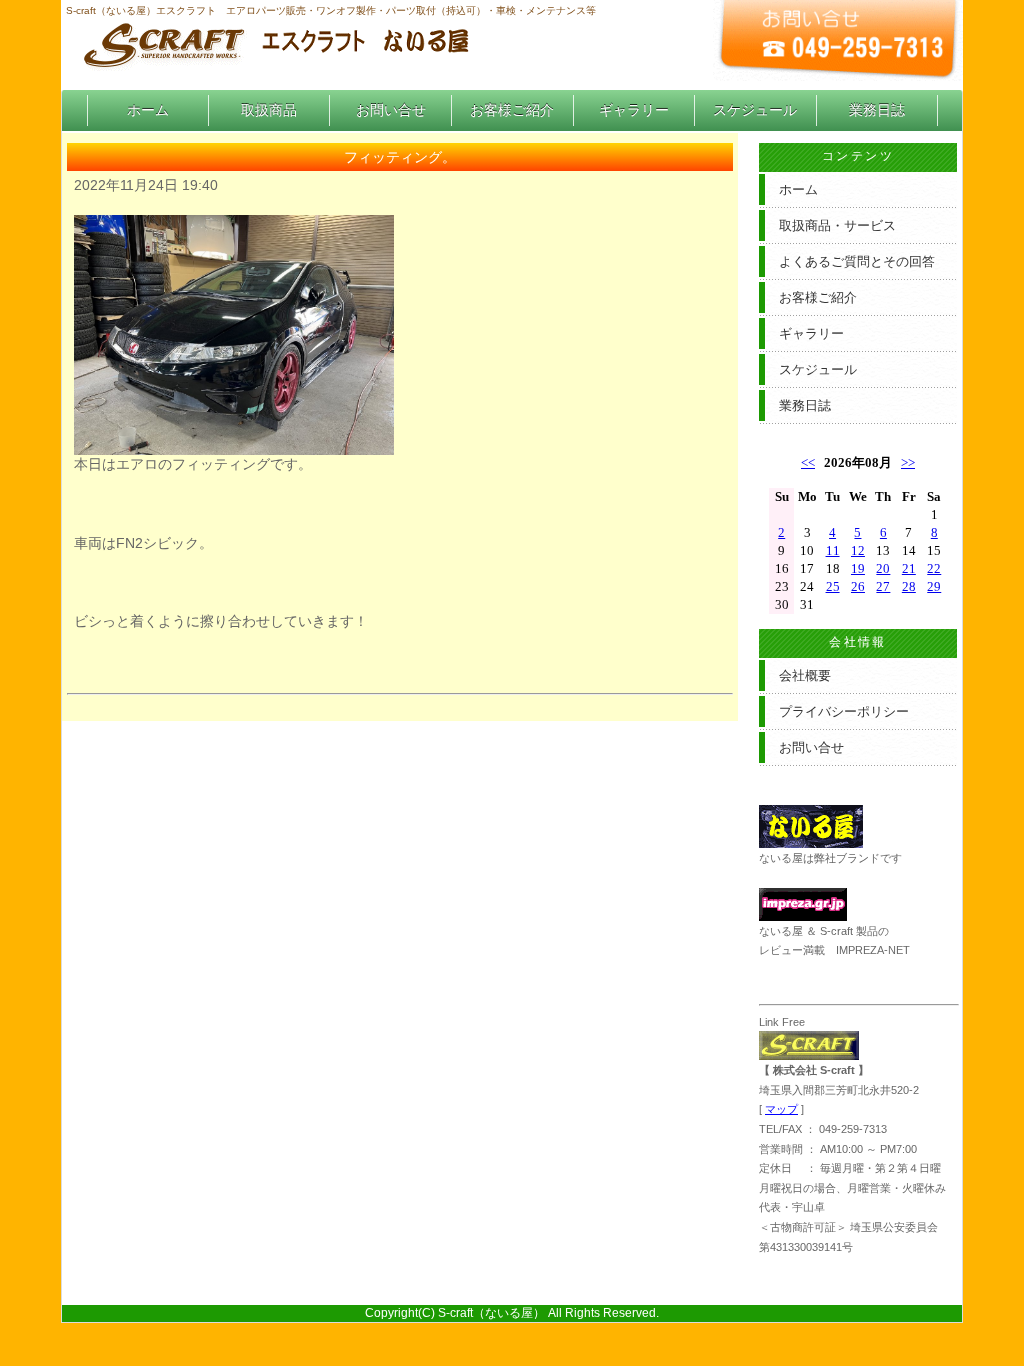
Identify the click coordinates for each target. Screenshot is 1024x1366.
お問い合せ (391, 110)
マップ (781, 1109)
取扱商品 (269, 110)
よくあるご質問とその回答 (857, 261)
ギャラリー (634, 110)
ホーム (148, 110)
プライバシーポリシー (844, 711)
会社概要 (805, 675)
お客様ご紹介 (512, 110)
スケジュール (755, 110)
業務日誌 (877, 110)
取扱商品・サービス (837, 225)
